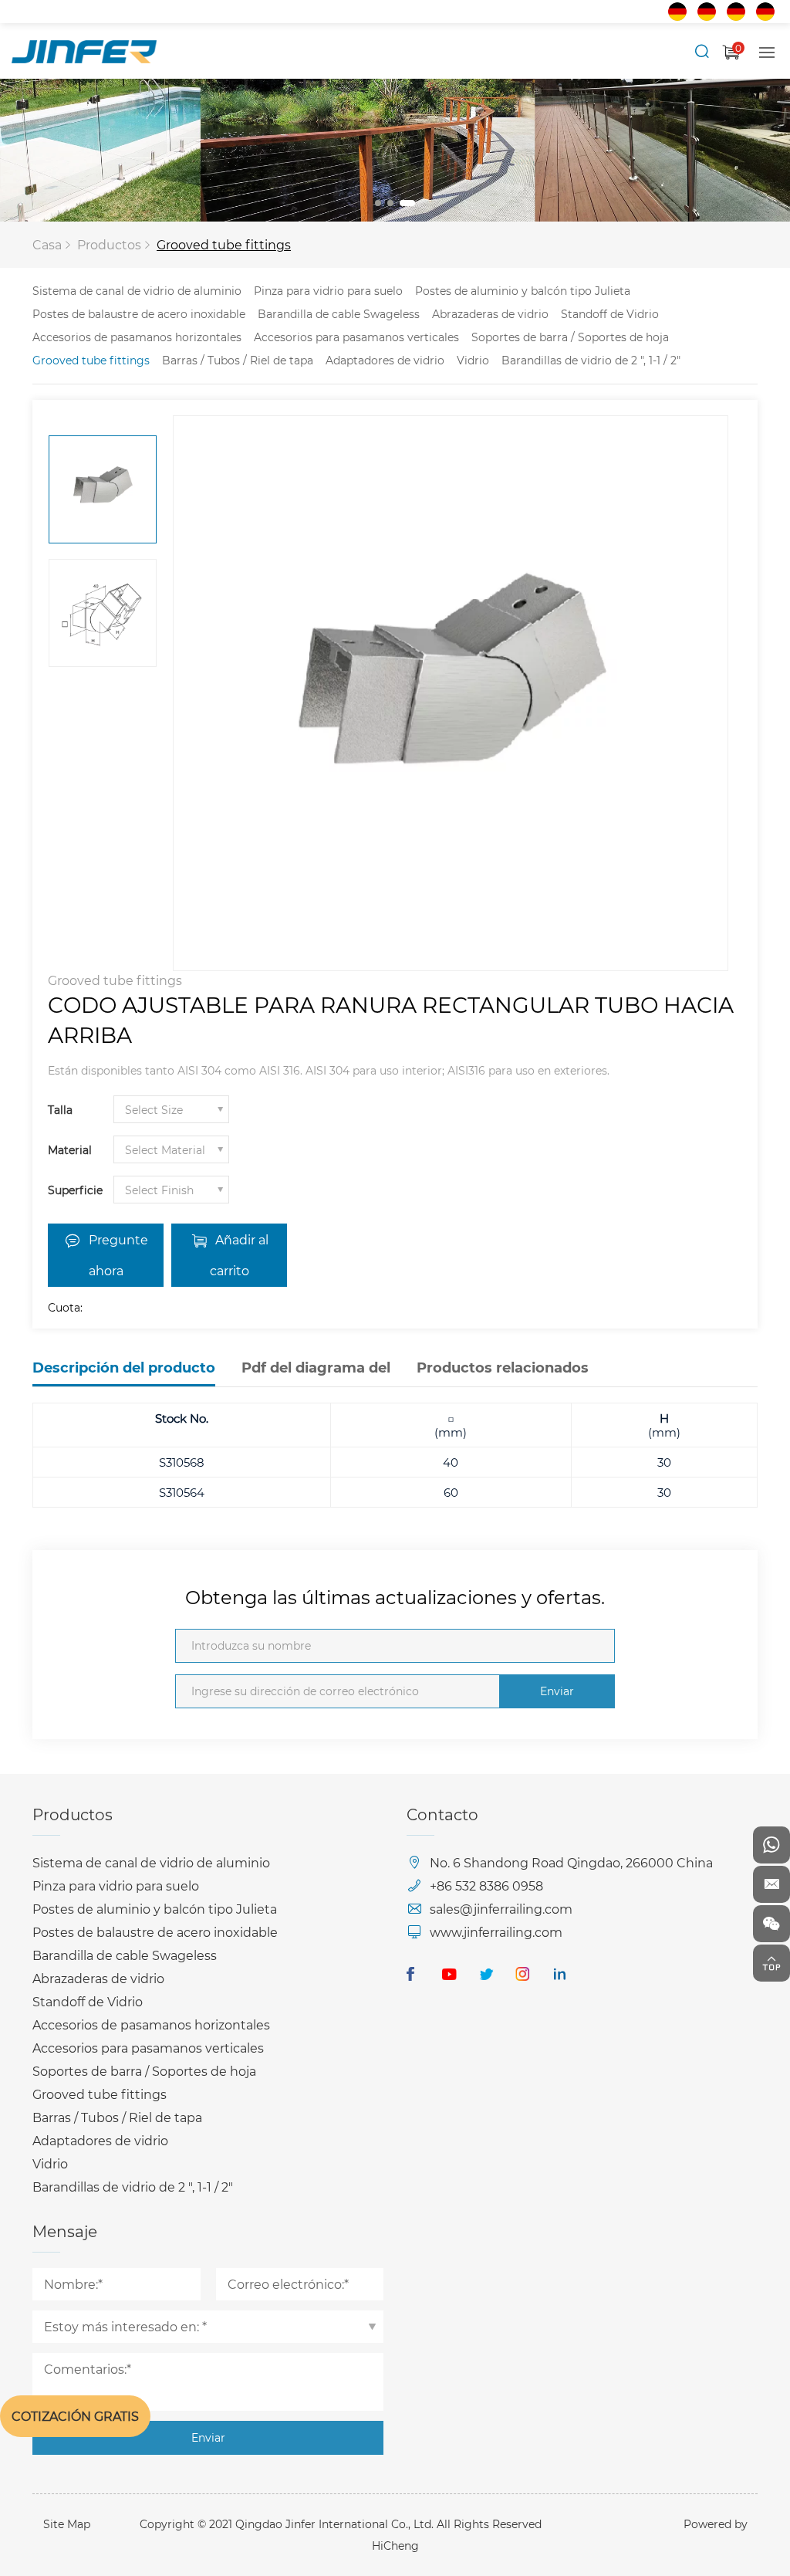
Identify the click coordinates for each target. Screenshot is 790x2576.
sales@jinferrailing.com (501, 1909)
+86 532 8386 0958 (486, 1885)
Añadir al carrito (239, 1255)
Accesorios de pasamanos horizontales (137, 337)
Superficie (75, 1190)
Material (70, 1150)
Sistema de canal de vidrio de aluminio (137, 291)
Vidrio (473, 360)
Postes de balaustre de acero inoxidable (139, 314)
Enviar (557, 1691)
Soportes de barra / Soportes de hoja (570, 337)
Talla (60, 1110)
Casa (47, 244)
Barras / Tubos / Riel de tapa (238, 360)
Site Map (67, 2524)
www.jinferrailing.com (496, 1932)
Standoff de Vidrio (610, 314)
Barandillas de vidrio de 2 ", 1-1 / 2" (591, 360)
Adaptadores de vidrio (385, 360)
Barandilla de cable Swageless (339, 314)
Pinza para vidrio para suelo (328, 291)
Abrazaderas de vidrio (490, 314)
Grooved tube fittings (224, 244)
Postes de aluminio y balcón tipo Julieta (523, 291)
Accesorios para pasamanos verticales (356, 337)
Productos (109, 244)
